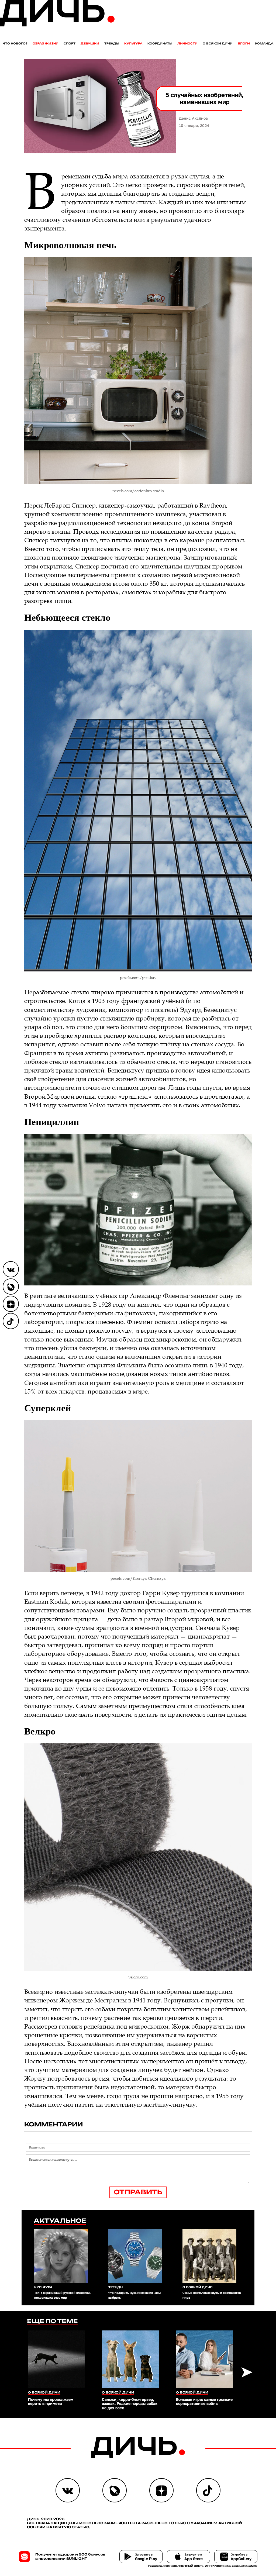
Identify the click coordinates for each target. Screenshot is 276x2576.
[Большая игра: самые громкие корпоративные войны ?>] (205, 2359)
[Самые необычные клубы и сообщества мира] (212, 2256)
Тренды (112, 44)
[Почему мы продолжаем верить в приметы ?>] (57, 2359)
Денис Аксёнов (193, 118)
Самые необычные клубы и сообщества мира (212, 2295)
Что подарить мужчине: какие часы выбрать (134, 2295)
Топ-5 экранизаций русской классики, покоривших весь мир (62, 2295)
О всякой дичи (218, 44)
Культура (133, 44)
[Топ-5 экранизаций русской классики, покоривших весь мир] (64, 2256)
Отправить (138, 2192)
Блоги (244, 44)
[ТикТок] (11, 1321)
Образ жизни (46, 44)
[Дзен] (11, 1304)
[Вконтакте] (11, 1269)
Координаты (160, 44)
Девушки (90, 44)
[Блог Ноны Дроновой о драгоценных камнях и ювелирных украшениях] (11, 1287)
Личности (187, 44)
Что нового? (15, 44)
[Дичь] (57, 25)
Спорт (70, 44)
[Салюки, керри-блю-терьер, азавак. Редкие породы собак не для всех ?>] (130, 2359)
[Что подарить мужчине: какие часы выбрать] (138, 2256)
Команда (264, 44)
